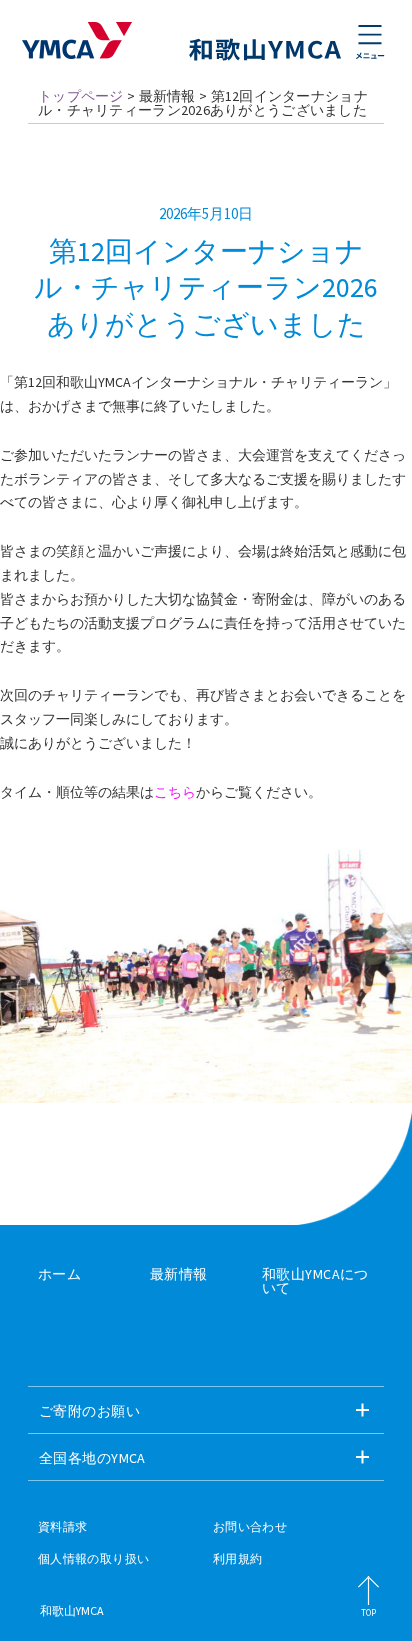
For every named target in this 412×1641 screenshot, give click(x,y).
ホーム (59, 1274)
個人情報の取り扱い (93, 1559)
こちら (175, 792)
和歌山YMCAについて (315, 1281)
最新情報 (179, 1274)
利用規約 (237, 1559)
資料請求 (62, 1527)
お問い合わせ (250, 1527)
